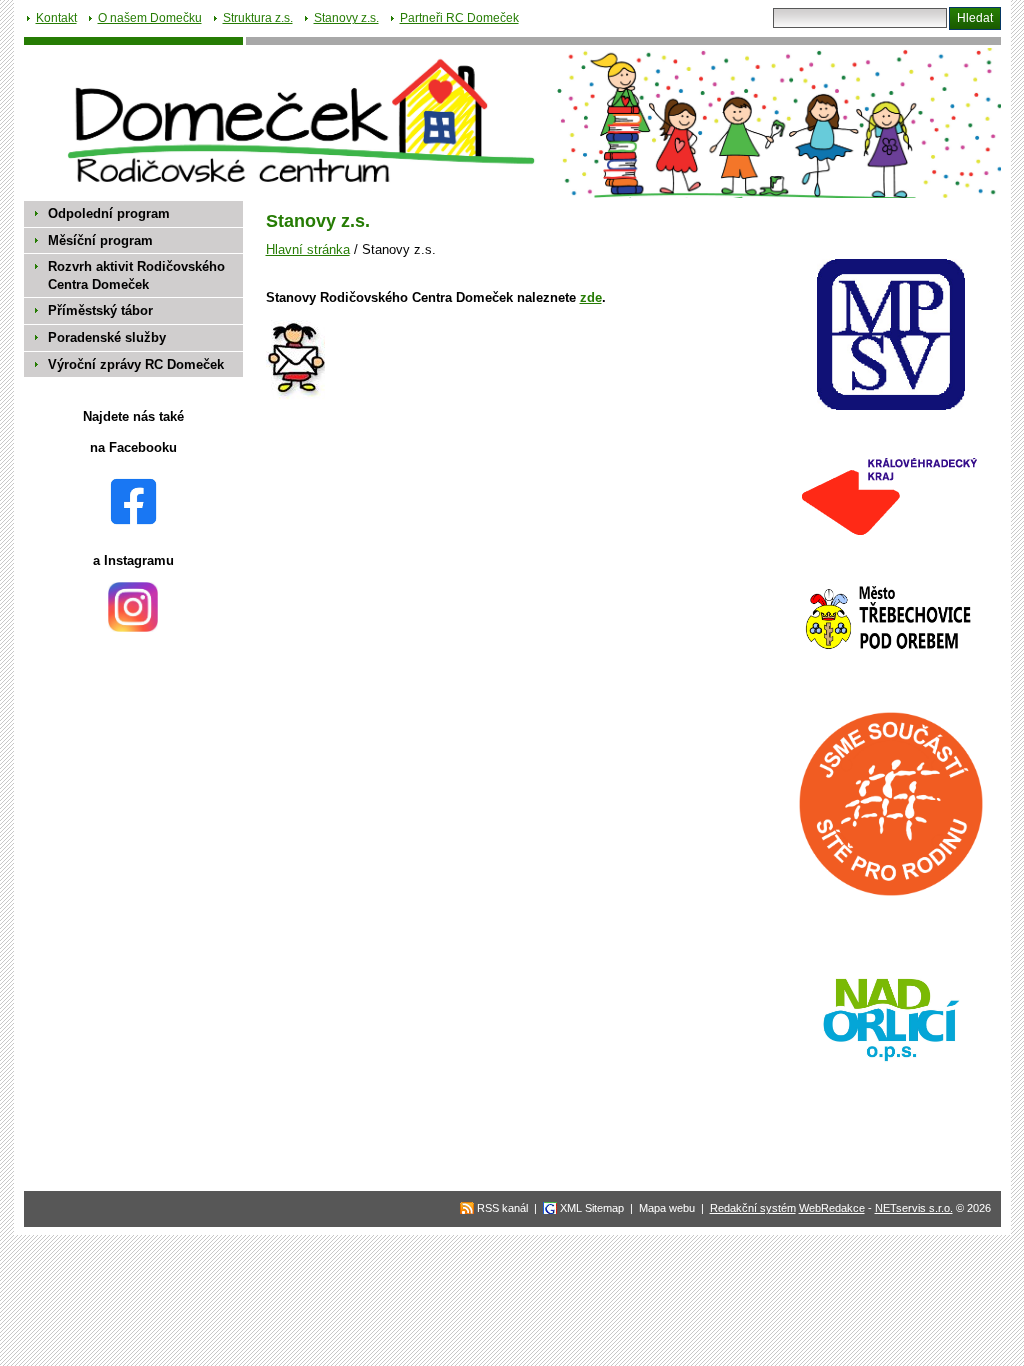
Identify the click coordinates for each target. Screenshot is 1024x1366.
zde (591, 297)
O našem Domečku (150, 18)
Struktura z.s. (258, 18)
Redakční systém (753, 1208)
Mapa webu (667, 1208)
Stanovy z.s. (346, 18)
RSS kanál (502, 1208)
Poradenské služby (107, 337)
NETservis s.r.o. (914, 1208)
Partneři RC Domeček (459, 18)
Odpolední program (109, 213)
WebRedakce (832, 1208)
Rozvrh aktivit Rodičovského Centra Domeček (136, 275)
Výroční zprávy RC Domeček (136, 364)
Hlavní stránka (308, 249)
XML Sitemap (592, 1208)
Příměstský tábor (100, 310)
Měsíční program (100, 240)
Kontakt (56, 18)
